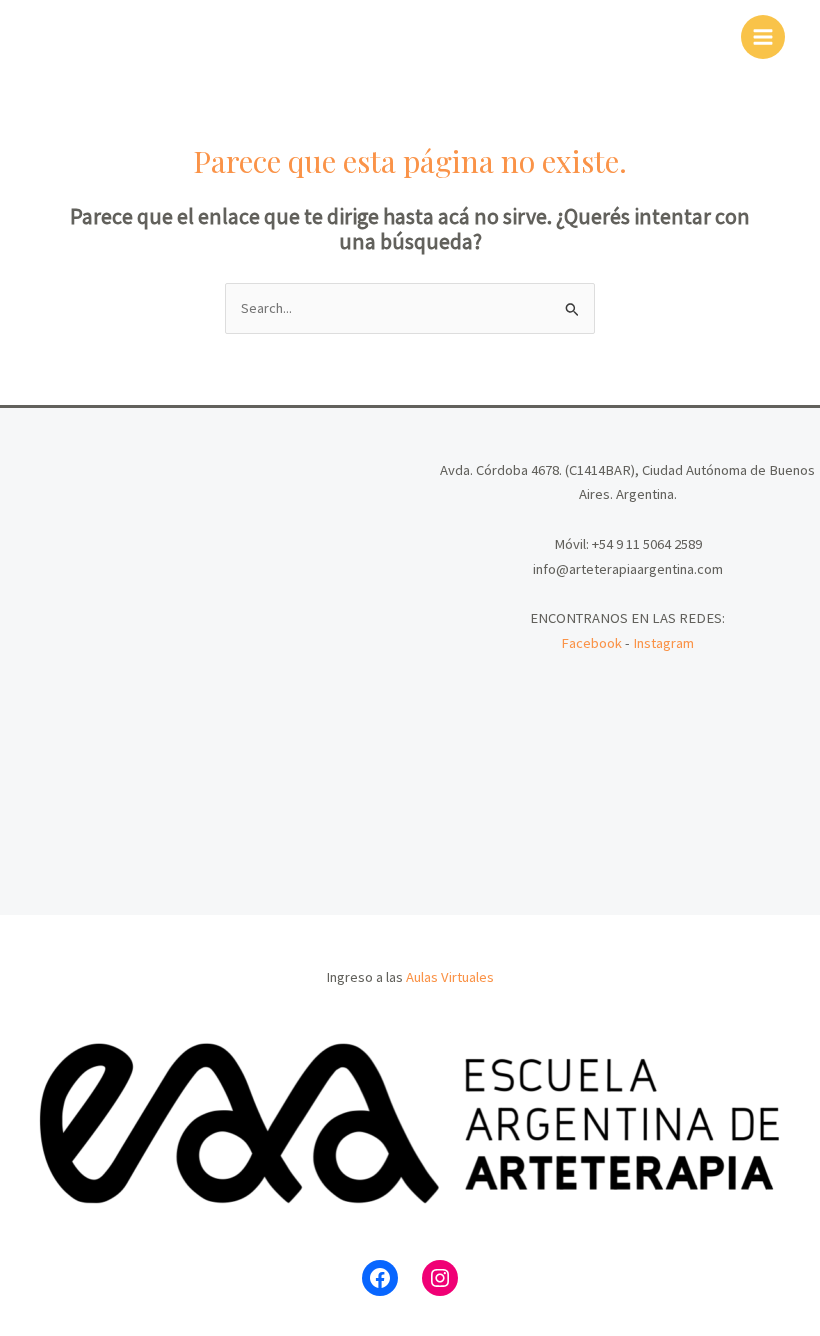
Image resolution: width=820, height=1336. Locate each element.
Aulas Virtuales (450, 977)
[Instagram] (440, 1278)
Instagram (663, 643)
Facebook (591, 643)
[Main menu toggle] (763, 37)
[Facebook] (380, 1278)
